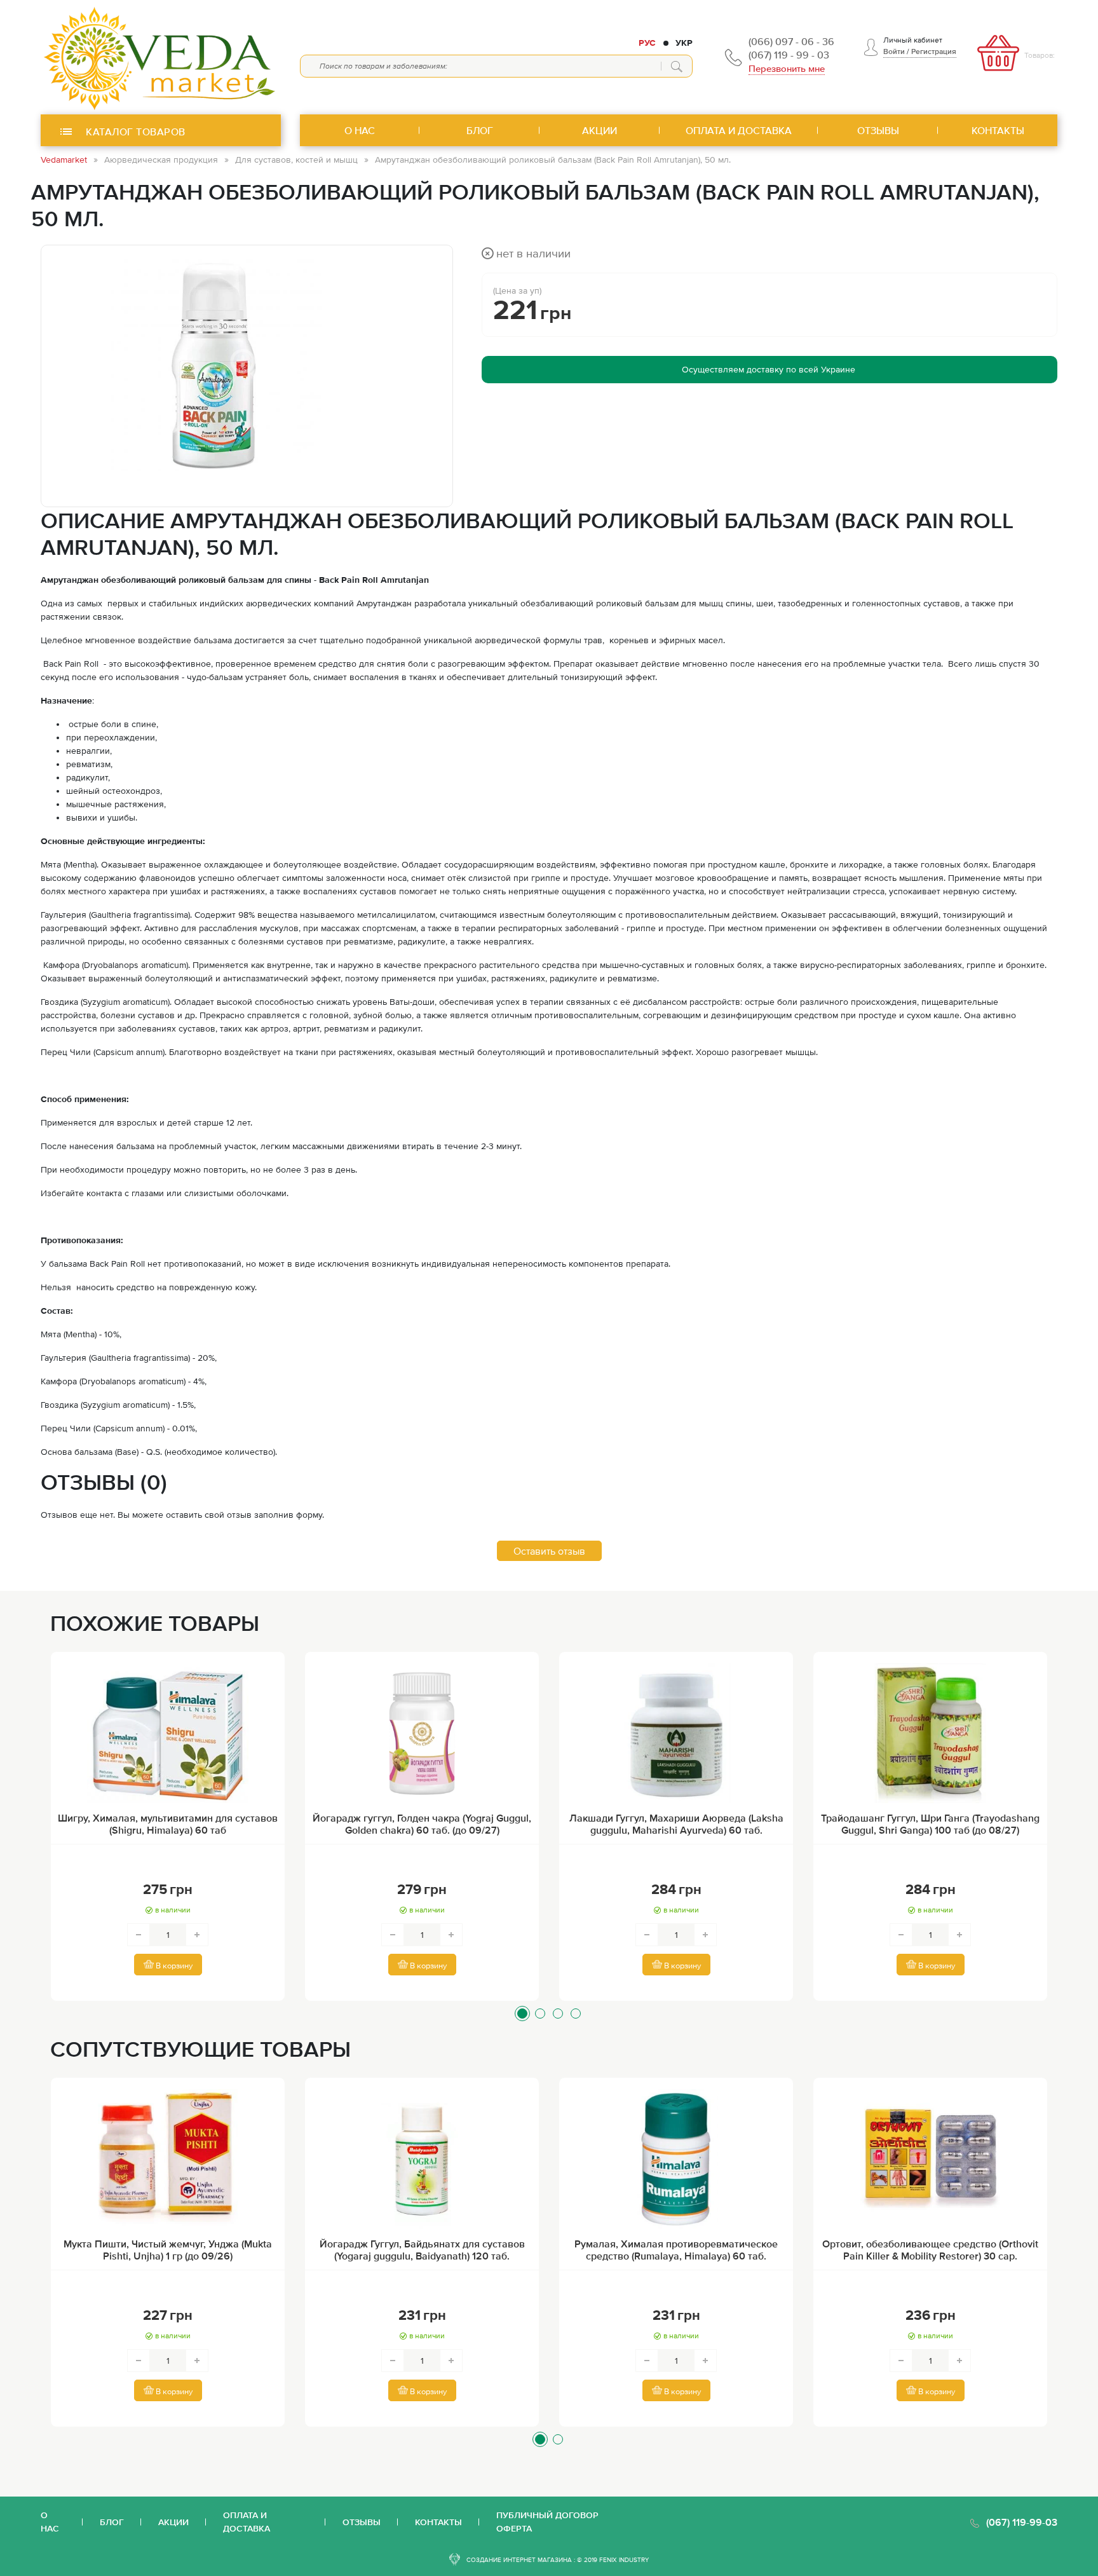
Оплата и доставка (247, 2522)
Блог (112, 2522)
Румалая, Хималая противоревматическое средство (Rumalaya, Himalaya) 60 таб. (676, 2250)
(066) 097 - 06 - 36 (791, 41)
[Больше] (197, 1935)
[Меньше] (139, 1935)
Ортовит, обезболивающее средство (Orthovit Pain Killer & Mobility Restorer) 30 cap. (930, 2250)
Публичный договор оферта (547, 2522)
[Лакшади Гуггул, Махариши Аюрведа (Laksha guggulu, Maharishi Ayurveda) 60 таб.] (676, 1733)
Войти (894, 51)
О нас (50, 2522)
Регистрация (934, 51)
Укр (684, 43)
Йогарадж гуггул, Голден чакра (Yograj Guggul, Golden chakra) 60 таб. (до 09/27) (422, 1824)
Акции (173, 2522)
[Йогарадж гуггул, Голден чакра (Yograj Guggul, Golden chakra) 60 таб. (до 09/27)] (422, 1733)
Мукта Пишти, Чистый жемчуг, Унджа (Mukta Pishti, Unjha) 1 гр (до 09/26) (168, 2250)
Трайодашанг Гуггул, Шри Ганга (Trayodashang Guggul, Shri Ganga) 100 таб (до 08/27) (930, 1824)
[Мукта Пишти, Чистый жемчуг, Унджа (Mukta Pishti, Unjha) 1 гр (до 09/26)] (168, 2159)
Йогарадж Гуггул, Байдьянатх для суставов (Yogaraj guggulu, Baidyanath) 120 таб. (422, 2250)
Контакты (438, 2522)
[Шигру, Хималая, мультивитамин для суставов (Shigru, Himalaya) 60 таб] (168, 1733)
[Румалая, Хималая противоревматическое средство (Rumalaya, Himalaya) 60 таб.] (676, 2159)
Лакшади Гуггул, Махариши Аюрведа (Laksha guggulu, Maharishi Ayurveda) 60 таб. (676, 1824)
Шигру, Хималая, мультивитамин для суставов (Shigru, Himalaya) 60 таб (168, 1824)
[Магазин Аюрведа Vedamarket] (161, 57)
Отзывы (362, 2522)
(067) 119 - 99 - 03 (789, 55)
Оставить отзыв (549, 1551)
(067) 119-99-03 (1022, 2522)
